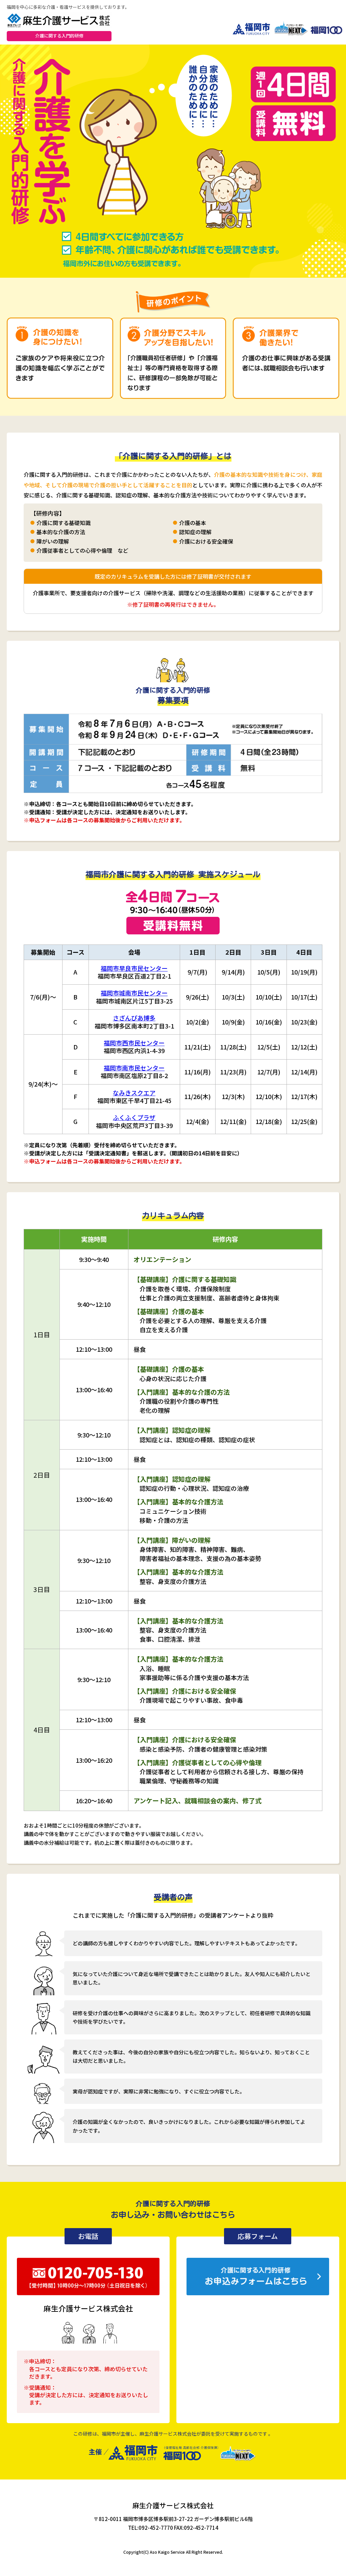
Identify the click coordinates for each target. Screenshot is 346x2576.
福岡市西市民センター (134, 1043)
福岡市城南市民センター (134, 993)
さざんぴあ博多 (134, 1018)
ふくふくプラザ (134, 1117)
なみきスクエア (134, 1093)
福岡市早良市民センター (134, 968)
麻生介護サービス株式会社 (173, 2505)
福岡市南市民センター (134, 1068)
